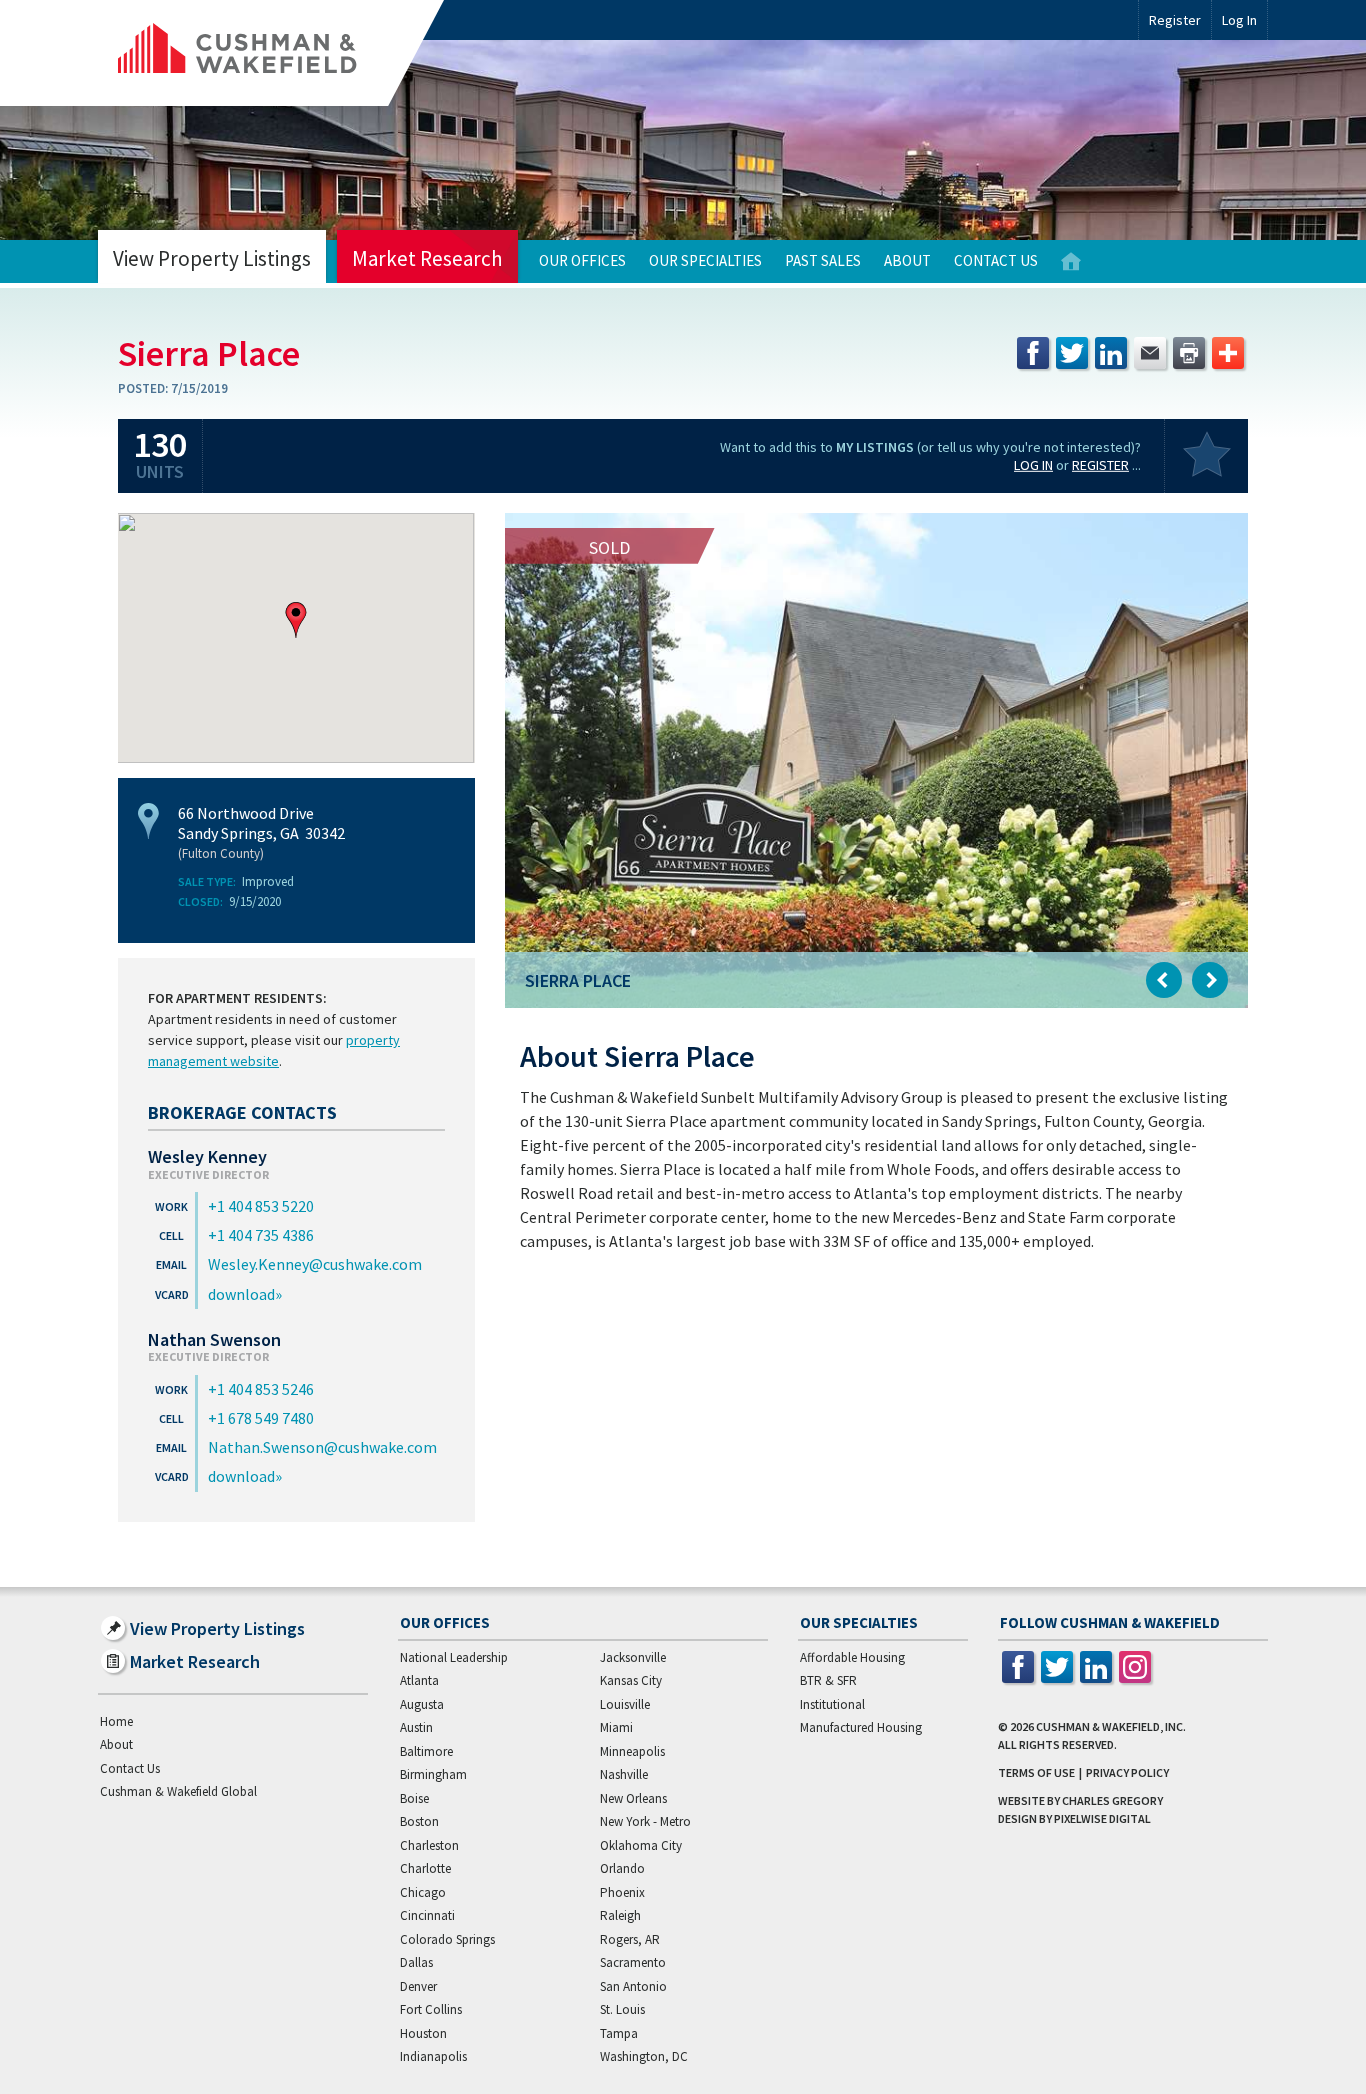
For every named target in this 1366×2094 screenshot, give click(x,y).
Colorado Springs (447, 1939)
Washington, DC (644, 2056)
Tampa (619, 2033)
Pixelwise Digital (1102, 1818)
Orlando (622, 1868)
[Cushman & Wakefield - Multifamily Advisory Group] (271, 53)
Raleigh (620, 1915)
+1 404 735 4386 (261, 1235)
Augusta (422, 1704)
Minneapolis (632, 1751)
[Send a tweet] (1072, 353)
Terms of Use (1036, 1772)
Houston (423, 2033)
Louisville (625, 1704)
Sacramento (633, 1962)
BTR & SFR (828, 1680)
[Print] (1189, 353)
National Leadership (454, 1657)
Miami (616, 1727)
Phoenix (622, 1892)
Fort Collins (431, 2009)
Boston (419, 1821)
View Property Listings (212, 258)
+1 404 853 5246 (261, 1389)
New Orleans (633, 1798)
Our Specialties (705, 260)
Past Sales (823, 260)
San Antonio (633, 1986)
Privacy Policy (1127, 1772)
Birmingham (433, 1774)
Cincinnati (427, 1915)
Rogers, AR (630, 1939)
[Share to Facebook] (1033, 353)
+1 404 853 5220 (261, 1206)
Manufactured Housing (861, 1727)
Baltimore (426, 1751)
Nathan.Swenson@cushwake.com (322, 1447)
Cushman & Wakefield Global (178, 1791)
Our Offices (582, 260)
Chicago (423, 1892)
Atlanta (419, 1680)
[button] (296, 620)
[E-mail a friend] (1150, 353)
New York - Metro (645, 1821)
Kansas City (631, 1680)
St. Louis (622, 2009)
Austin (416, 1727)
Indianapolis (433, 2056)
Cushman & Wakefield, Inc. (1111, 1726)
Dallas (416, 1962)
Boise (414, 1798)
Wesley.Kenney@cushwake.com (315, 1264)
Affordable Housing (852, 1657)
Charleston (429, 1845)
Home (1071, 261)
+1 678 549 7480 (261, 1418)
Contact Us (996, 260)
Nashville (624, 1774)
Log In (1033, 465)
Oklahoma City (641, 1845)
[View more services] (1228, 353)
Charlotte (425, 1868)
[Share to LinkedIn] (1111, 353)
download (241, 1294)
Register (1175, 20)
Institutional (832, 1704)
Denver (418, 1986)
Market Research (427, 258)
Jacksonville (633, 1657)
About (907, 260)
